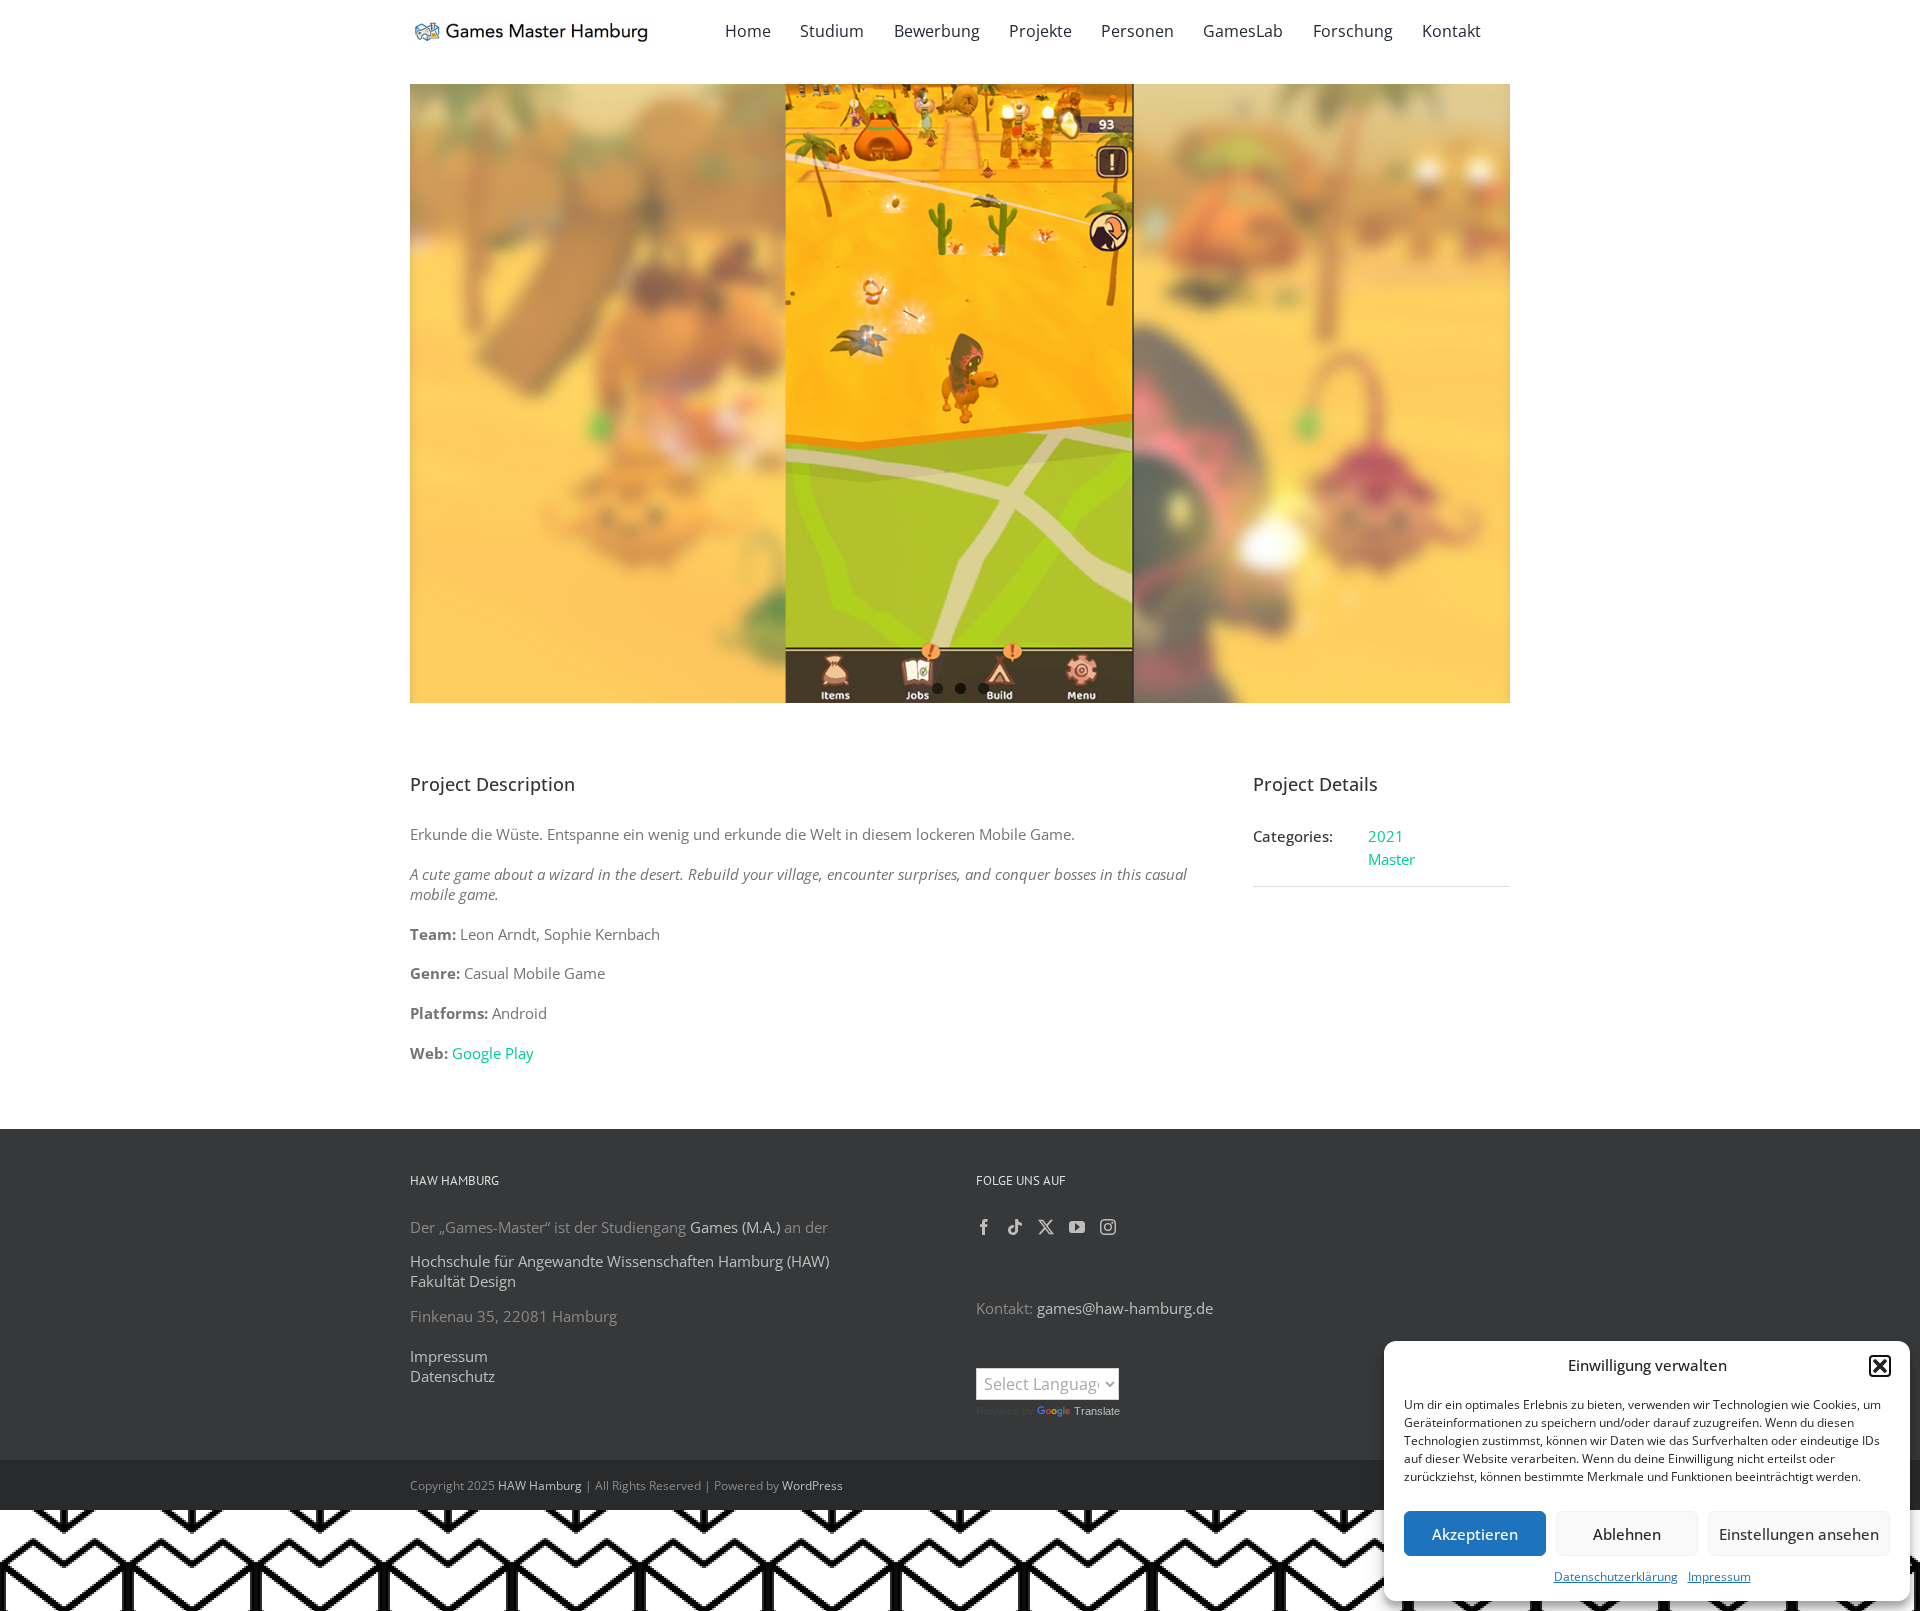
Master (1391, 859)
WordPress (812, 1485)
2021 (1386, 836)
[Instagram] (1108, 1227)
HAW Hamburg (540, 1485)
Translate (1097, 1411)
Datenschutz (452, 1376)
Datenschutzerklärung (1616, 1576)
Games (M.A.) (735, 1227)
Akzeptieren (1475, 1534)
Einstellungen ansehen (1799, 1534)
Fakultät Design (463, 1281)
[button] (1880, 1366)
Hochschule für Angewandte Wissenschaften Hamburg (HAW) (619, 1261)
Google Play (493, 1053)
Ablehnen (1627, 1534)
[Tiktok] (1015, 1227)
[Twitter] (1046, 1227)
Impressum (1719, 1576)
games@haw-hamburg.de (1125, 1308)
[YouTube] (1077, 1227)
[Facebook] (984, 1227)
